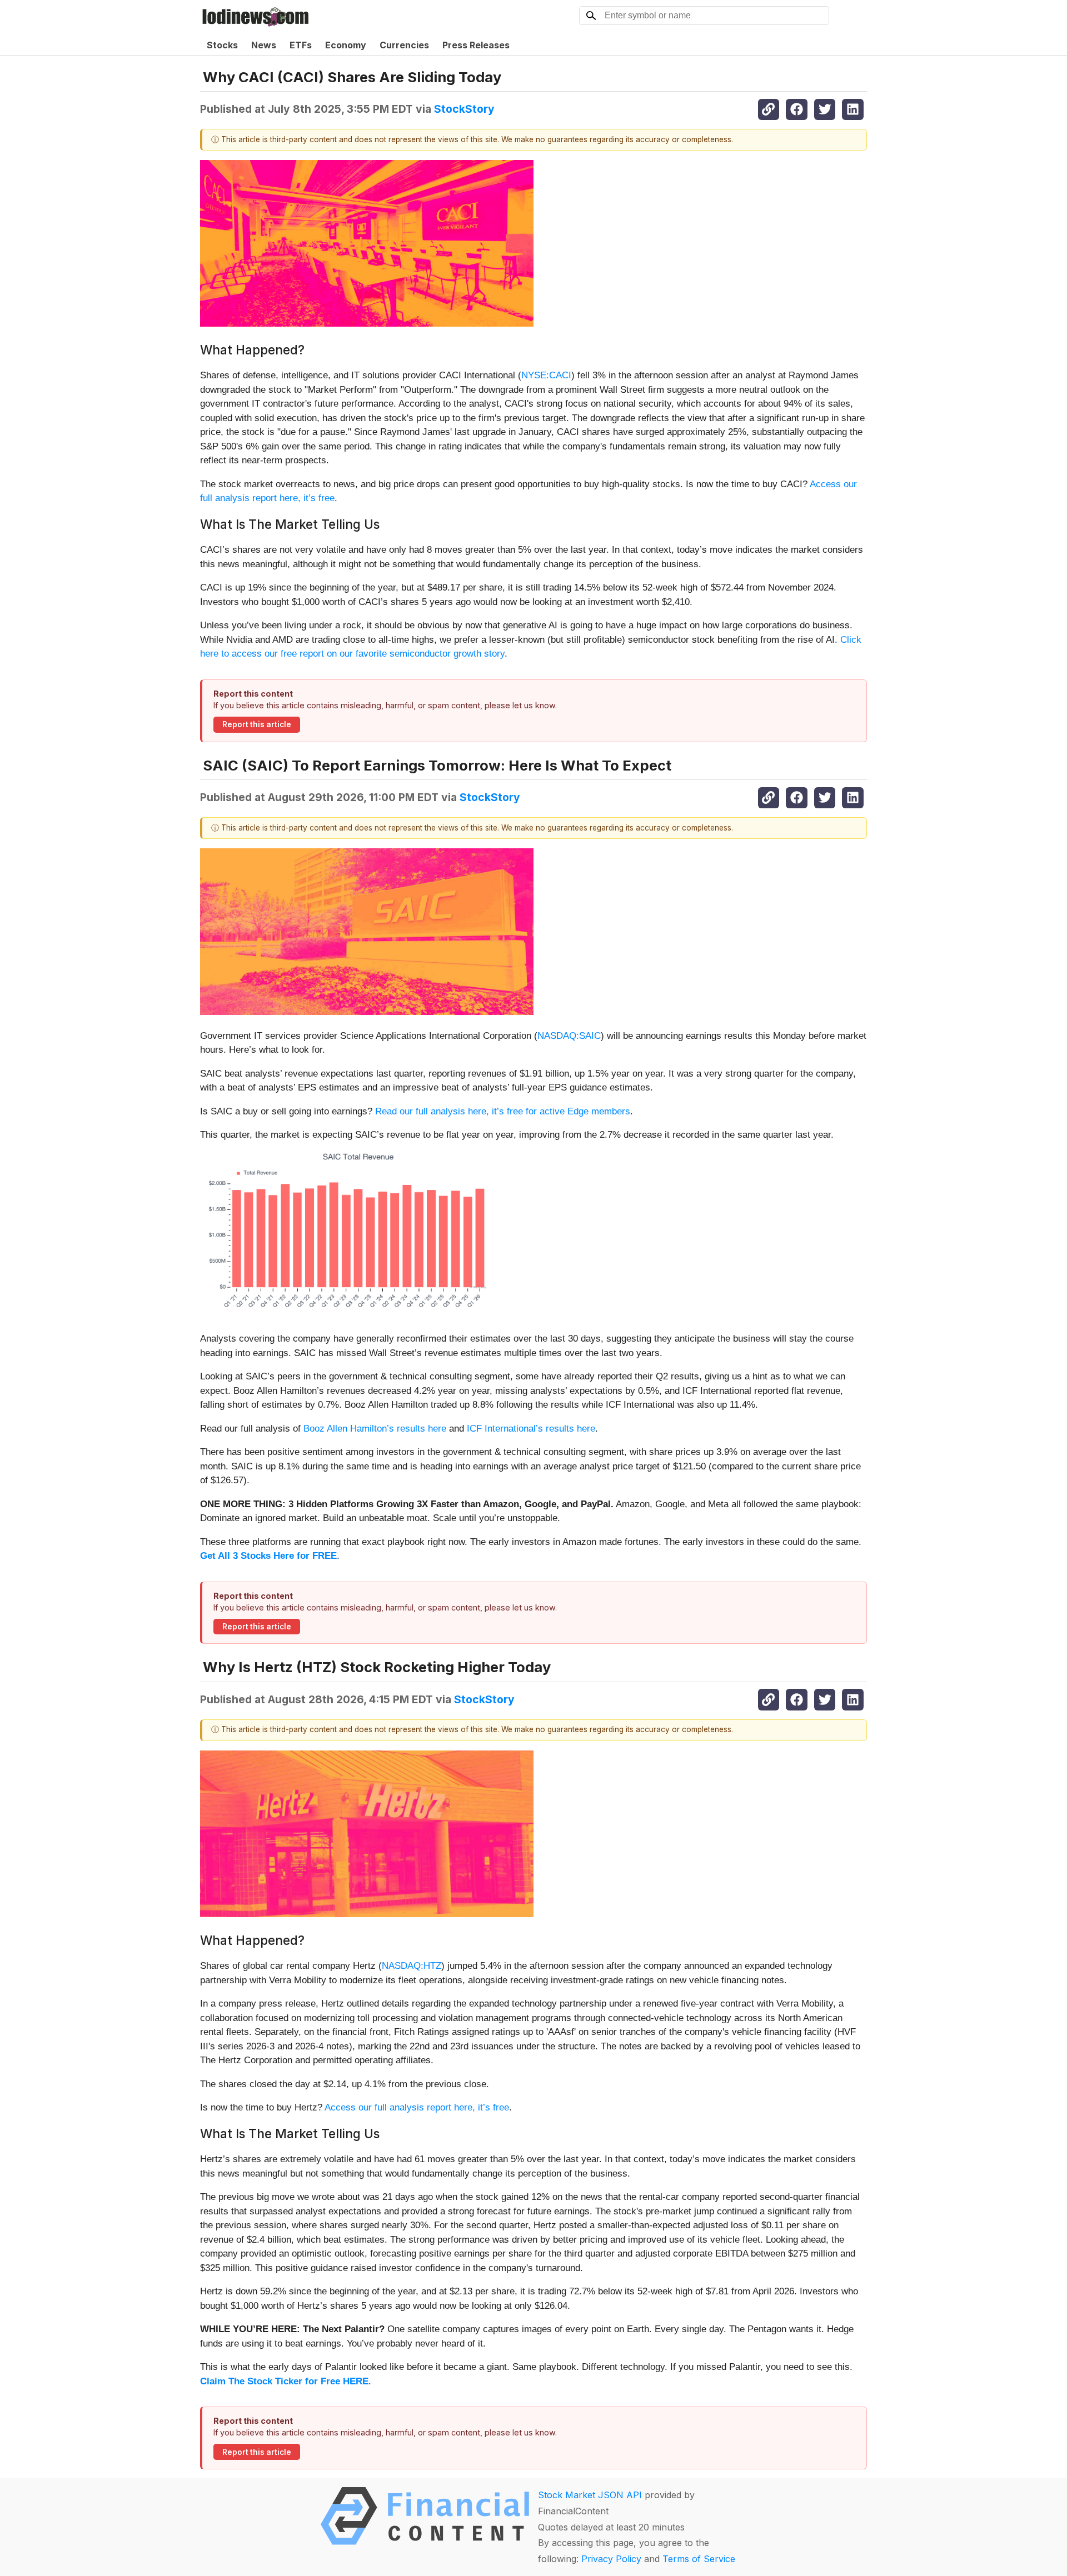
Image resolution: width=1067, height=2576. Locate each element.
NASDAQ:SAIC (569, 1036)
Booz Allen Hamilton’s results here (375, 1429)
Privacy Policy (611, 2559)
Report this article (257, 724)
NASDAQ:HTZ (412, 1966)
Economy (346, 45)
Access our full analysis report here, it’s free (417, 2107)
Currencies (404, 45)
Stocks (222, 45)
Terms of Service (699, 2559)
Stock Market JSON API (590, 2495)
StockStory (464, 109)
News (264, 45)
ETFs (301, 45)
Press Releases (476, 45)
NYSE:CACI (546, 375)
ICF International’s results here (531, 1429)
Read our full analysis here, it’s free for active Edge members (503, 1111)
